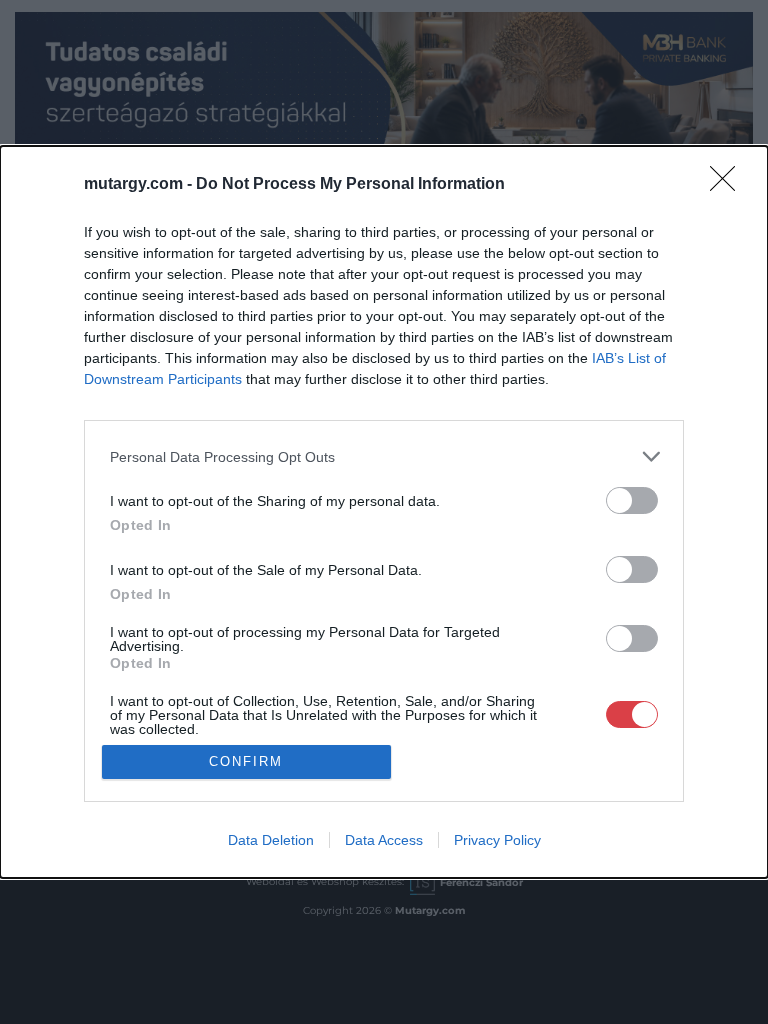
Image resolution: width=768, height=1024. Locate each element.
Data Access (384, 840)
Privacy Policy (497, 840)
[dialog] (384, 511)
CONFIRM (246, 761)
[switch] (632, 500)
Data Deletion (271, 840)
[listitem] (384, 456)
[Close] (729, 185)
